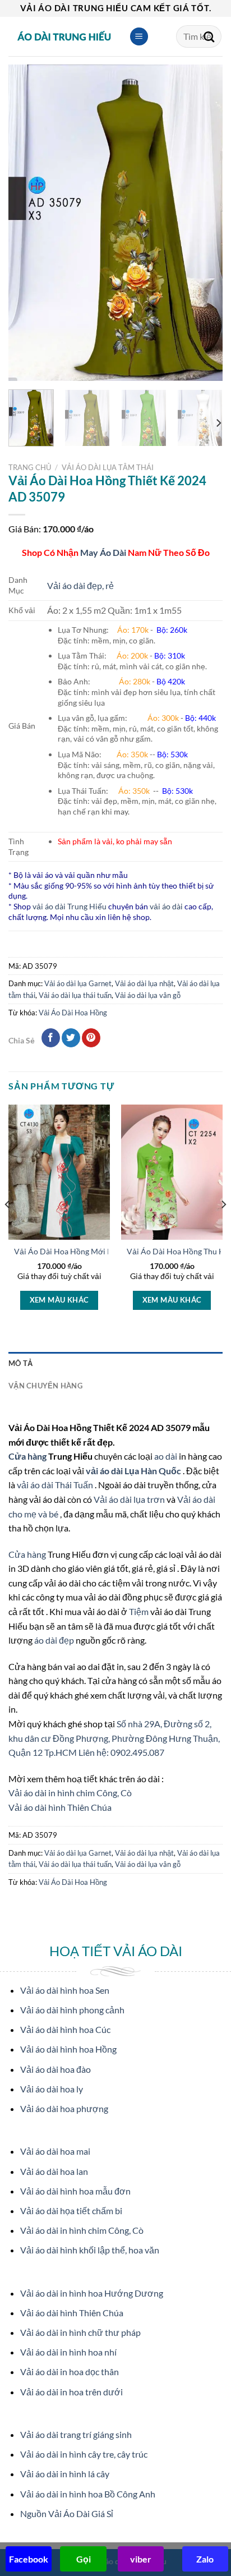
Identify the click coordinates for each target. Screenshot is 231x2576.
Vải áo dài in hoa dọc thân (70, 2372)
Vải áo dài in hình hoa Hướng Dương (92, 2293)
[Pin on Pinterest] (91, 1038)
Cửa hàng (28, 1456)
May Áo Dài (103, 552)
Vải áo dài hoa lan (54, 2171)
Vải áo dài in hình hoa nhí (68, 2352)
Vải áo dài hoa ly (52, 2089)
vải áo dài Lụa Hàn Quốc (134, 1471)
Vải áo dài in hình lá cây (65, 2474)
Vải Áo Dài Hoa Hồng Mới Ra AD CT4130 (87, 1252)
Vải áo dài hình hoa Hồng (68, 2049)
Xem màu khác (59, 1300)
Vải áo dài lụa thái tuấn (75, 995)
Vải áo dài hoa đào (56, 2069)
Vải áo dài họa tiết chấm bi (71, 2211)
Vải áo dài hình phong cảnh (72, 2010)
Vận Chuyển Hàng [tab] (45, 1386)
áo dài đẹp (54, 1640)
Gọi (84, 2559)
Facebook (29, 2559)
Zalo (205, 2559)
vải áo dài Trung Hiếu (70, 906)
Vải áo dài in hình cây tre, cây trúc (84, 2454)
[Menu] (139, 37)
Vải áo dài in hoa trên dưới (71, 2392)
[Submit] (209, 36)
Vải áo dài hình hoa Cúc (65, 2029)
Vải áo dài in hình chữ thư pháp (80, 2332)
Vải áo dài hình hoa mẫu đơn (75, 2191)
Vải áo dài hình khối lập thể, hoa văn (90, 2250)
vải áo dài (166, 906)
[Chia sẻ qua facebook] (51, 1038)
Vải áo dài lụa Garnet (78, 983)
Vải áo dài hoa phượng (64, 2108)
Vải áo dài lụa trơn (130, 1499)
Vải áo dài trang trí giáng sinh (76, 2434)
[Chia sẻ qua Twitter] (71, 1038)
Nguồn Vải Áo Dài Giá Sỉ (67, 2513)
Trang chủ (30, 467)
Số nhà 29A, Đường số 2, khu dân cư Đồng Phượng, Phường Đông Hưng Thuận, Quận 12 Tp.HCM (114, 1738)
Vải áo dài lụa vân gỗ (148, 995)
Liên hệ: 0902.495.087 (121, 1752)
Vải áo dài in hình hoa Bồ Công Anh (88, 2494)
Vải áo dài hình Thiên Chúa (60, 1807)
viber (141, 2559)
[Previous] (27, 223)
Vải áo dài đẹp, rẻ (80, 585)
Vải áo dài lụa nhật (144, 983)
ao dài (166, 1456)
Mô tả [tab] (20, 1363)
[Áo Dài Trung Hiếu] (64, 36)
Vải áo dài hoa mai (55, 2151)
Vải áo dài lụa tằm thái (108, 467)
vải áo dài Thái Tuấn (56, 1485)
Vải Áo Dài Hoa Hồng (73, 1013)
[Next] (204, 223)
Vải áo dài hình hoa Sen (65, 1990)
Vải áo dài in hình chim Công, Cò (70, 1793)
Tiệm (140, 1611)
